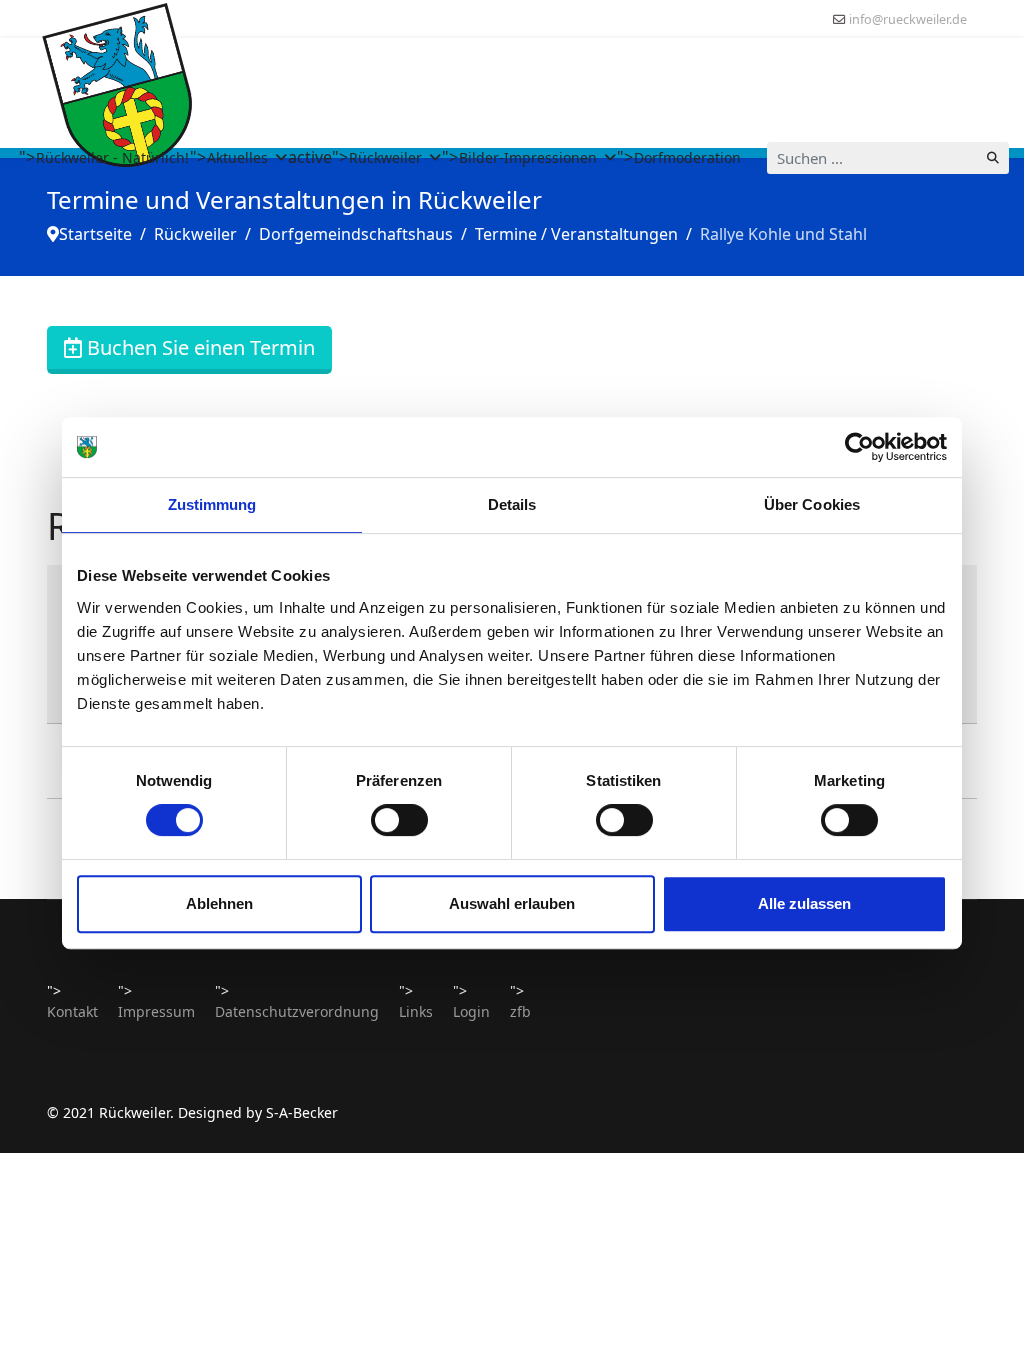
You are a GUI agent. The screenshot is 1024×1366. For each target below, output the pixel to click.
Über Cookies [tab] (812, 504)
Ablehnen (219, 903)
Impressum (156, 1011)
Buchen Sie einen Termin (198, 347)
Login (471, 1011)
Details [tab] (512, 504)
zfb (520, 1011)
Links (416, 1011)
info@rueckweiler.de (908, 19)
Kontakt (72, 1011)
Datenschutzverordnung (297, 1011)
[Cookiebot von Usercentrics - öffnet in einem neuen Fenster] (859, 447)
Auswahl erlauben (512, 903)
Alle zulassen (804, 903)
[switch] (399, 820)
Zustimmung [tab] (212, 504)
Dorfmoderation (687, 157)
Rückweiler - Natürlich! (112, 157)
